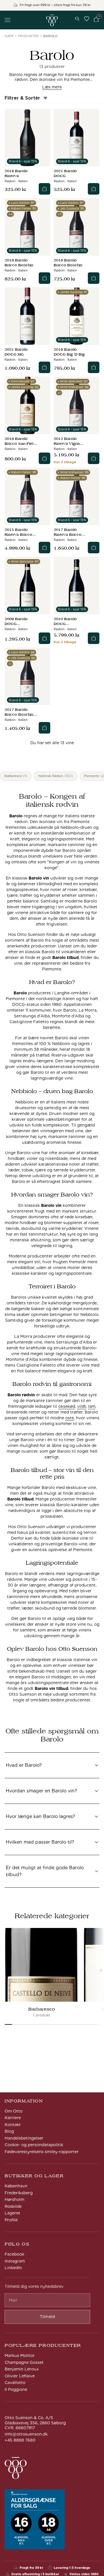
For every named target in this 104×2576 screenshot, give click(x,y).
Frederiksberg (19, 2193)
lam (92, 1406)
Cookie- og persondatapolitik (34, 2145)
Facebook (14, 2254)
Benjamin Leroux (22, 2369)
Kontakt (13, 2125)
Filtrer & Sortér (22, 98)
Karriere (13, 2118)
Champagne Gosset (24, 2362)
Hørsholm (14, 2199)
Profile (11, 2220)
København (16, 2186)
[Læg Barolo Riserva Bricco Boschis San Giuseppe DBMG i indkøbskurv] (44, 548)
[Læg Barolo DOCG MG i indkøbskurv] (44, 367)
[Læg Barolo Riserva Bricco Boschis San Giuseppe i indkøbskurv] (94, 548)
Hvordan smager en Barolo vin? (41, 1792)
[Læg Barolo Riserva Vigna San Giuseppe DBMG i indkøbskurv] (94, 458)
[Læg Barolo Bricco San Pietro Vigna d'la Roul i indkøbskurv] (44, 458)
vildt (82, 1406)
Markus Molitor (20, 2355)
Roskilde (13, 2206)
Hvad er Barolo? (24, 1767)
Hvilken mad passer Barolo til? (40, 1844)
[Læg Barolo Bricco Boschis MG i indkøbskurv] (44, 728)
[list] (52, 1973)
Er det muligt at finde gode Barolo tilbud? (45, 1871)
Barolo (50, 36)
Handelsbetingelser (24, 2138)
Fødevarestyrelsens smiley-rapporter (42, 2152)
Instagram (15, 2261)
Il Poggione (16, 2389)
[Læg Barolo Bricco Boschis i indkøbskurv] (44, 278)
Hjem (9, 36)
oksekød (67, 1406)
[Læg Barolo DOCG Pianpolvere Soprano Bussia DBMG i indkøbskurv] (94, 638)
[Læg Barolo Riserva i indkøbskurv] (44, 189)
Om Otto (14, 2111)
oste (70, 1418)
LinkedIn (13, 2268)
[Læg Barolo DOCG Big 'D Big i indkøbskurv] (94, 367)
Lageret (12, 2213)
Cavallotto (15, 2383)
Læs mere (52, 87)
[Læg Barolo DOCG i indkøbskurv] (94, 189)
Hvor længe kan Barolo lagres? (40, 1818)
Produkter (28, 36)
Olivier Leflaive (20, 2376)
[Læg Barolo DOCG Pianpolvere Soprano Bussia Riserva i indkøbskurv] (44, 638)
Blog (9, 2131)
